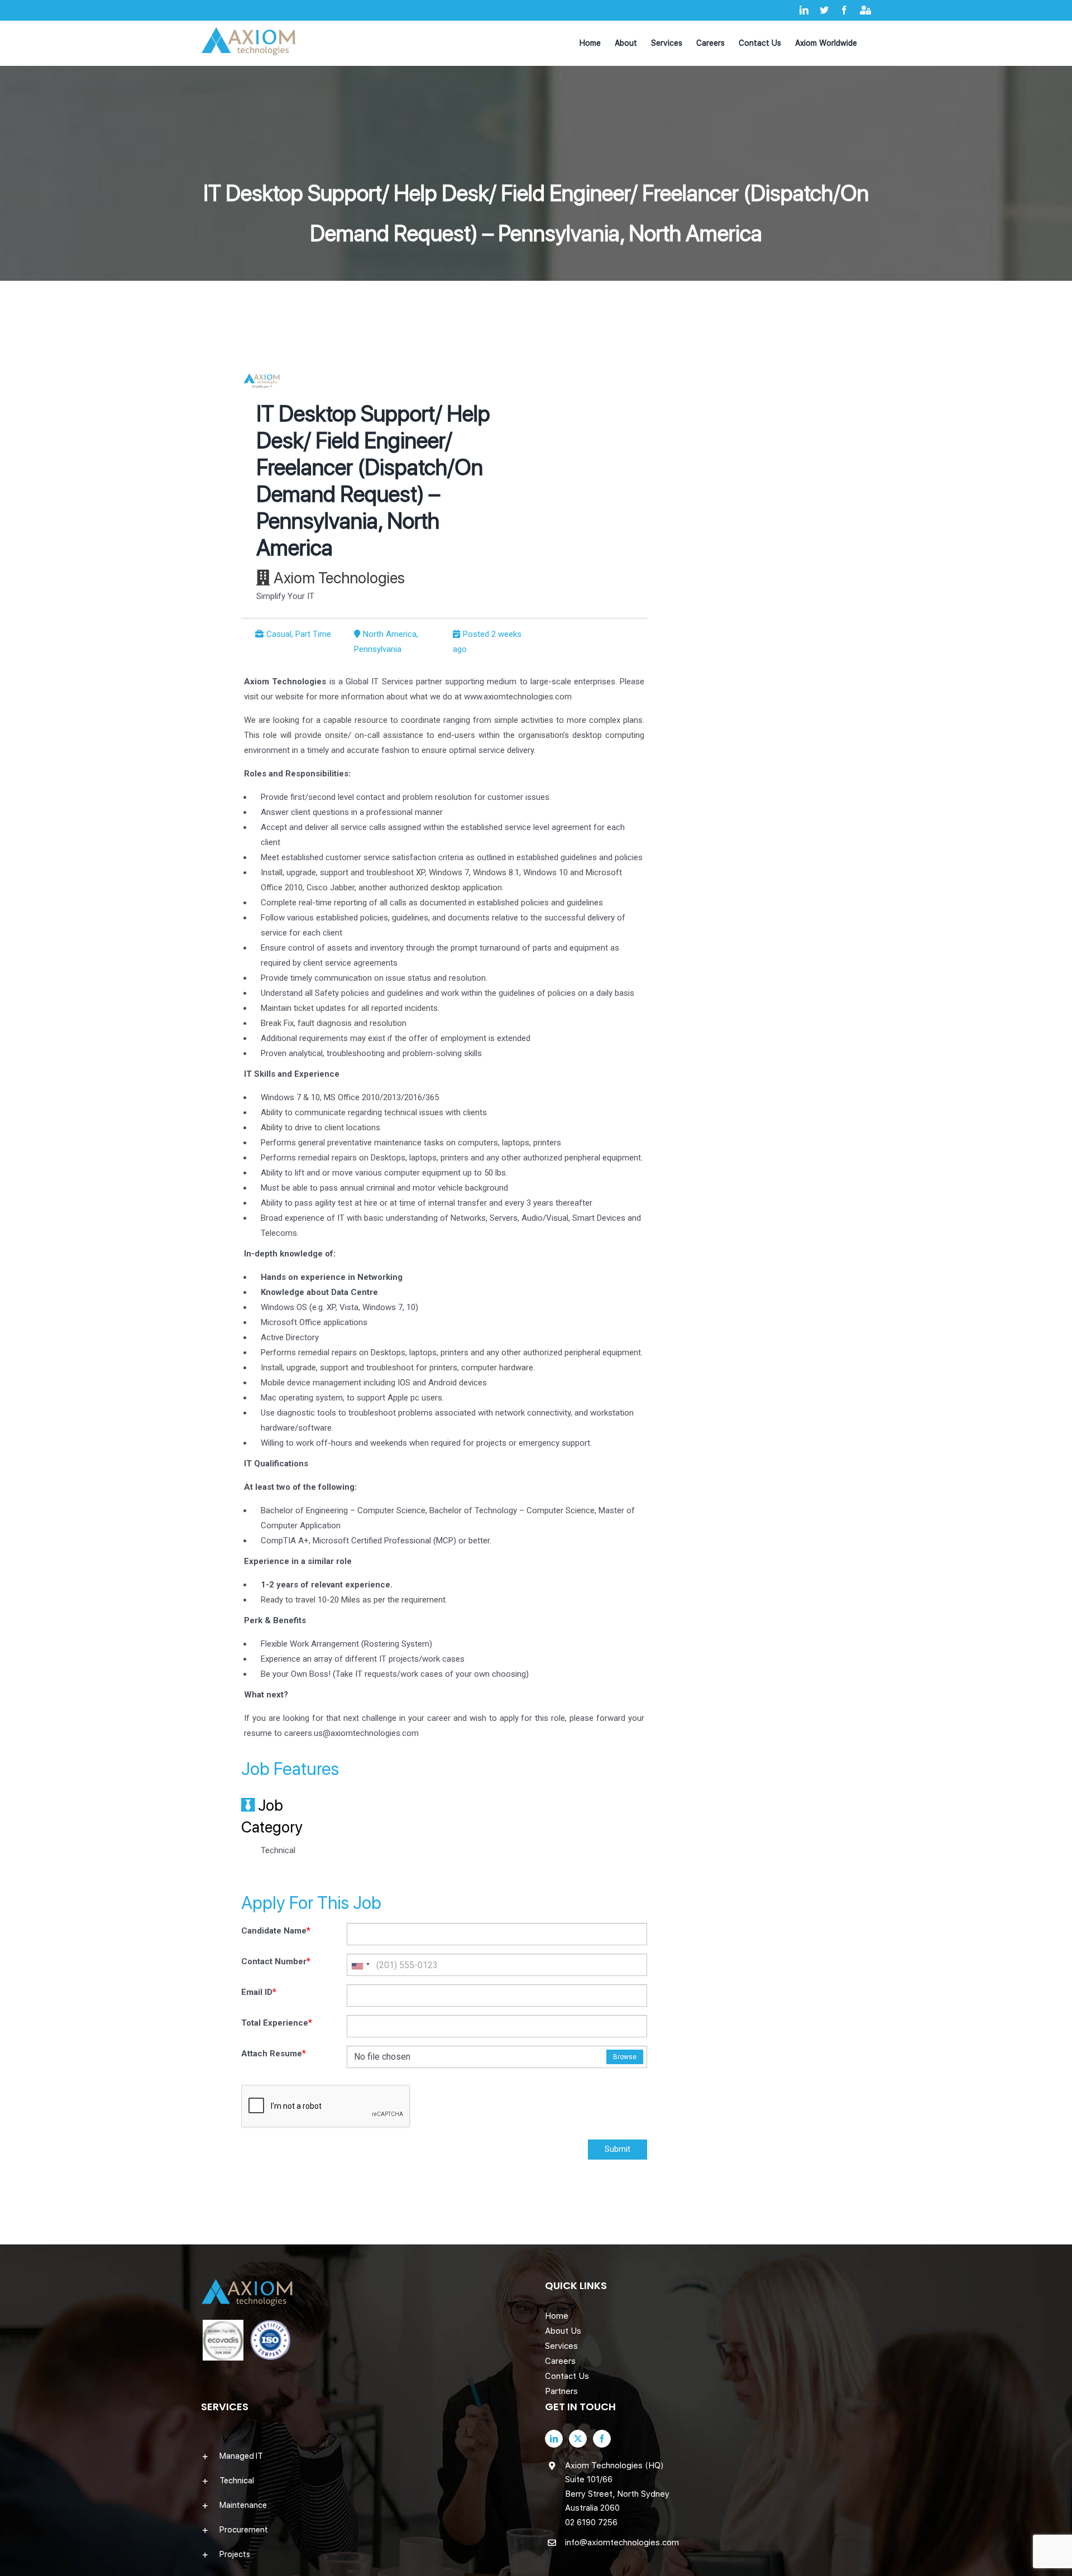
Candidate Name (276, 1930)
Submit (618, 2149)
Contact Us (567, 2376)
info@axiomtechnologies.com (622, 2543)
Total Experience (277, 2023)
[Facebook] (602, 2439)
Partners (561, 2391)
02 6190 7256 (591, 2522)
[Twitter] (578, 2439)
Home (557, 2316)
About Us (563, 2331)
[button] (364, 2456)
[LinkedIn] (554, 2439)
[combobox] (360, 1965)
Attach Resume (274, 2053)
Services (561, 2346)
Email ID (259, 1992)
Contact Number (276, 1961)
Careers (560, 2361)
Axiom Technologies (339, 578)
